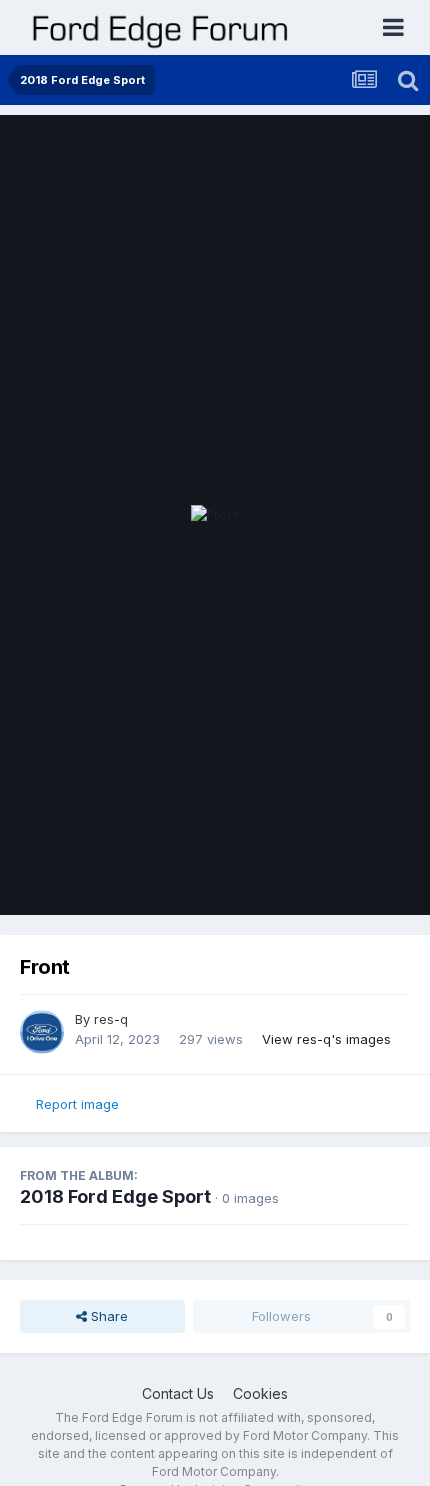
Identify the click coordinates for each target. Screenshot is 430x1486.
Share (107, 1316)
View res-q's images (326, 1039)
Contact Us (178, 1393)
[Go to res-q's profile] (42, 1032)
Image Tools (347, 879)
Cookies (260, 1393)
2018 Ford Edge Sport (115, 1196)
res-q (111, 1019)
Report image (77, 1104)
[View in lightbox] (215, 515)
